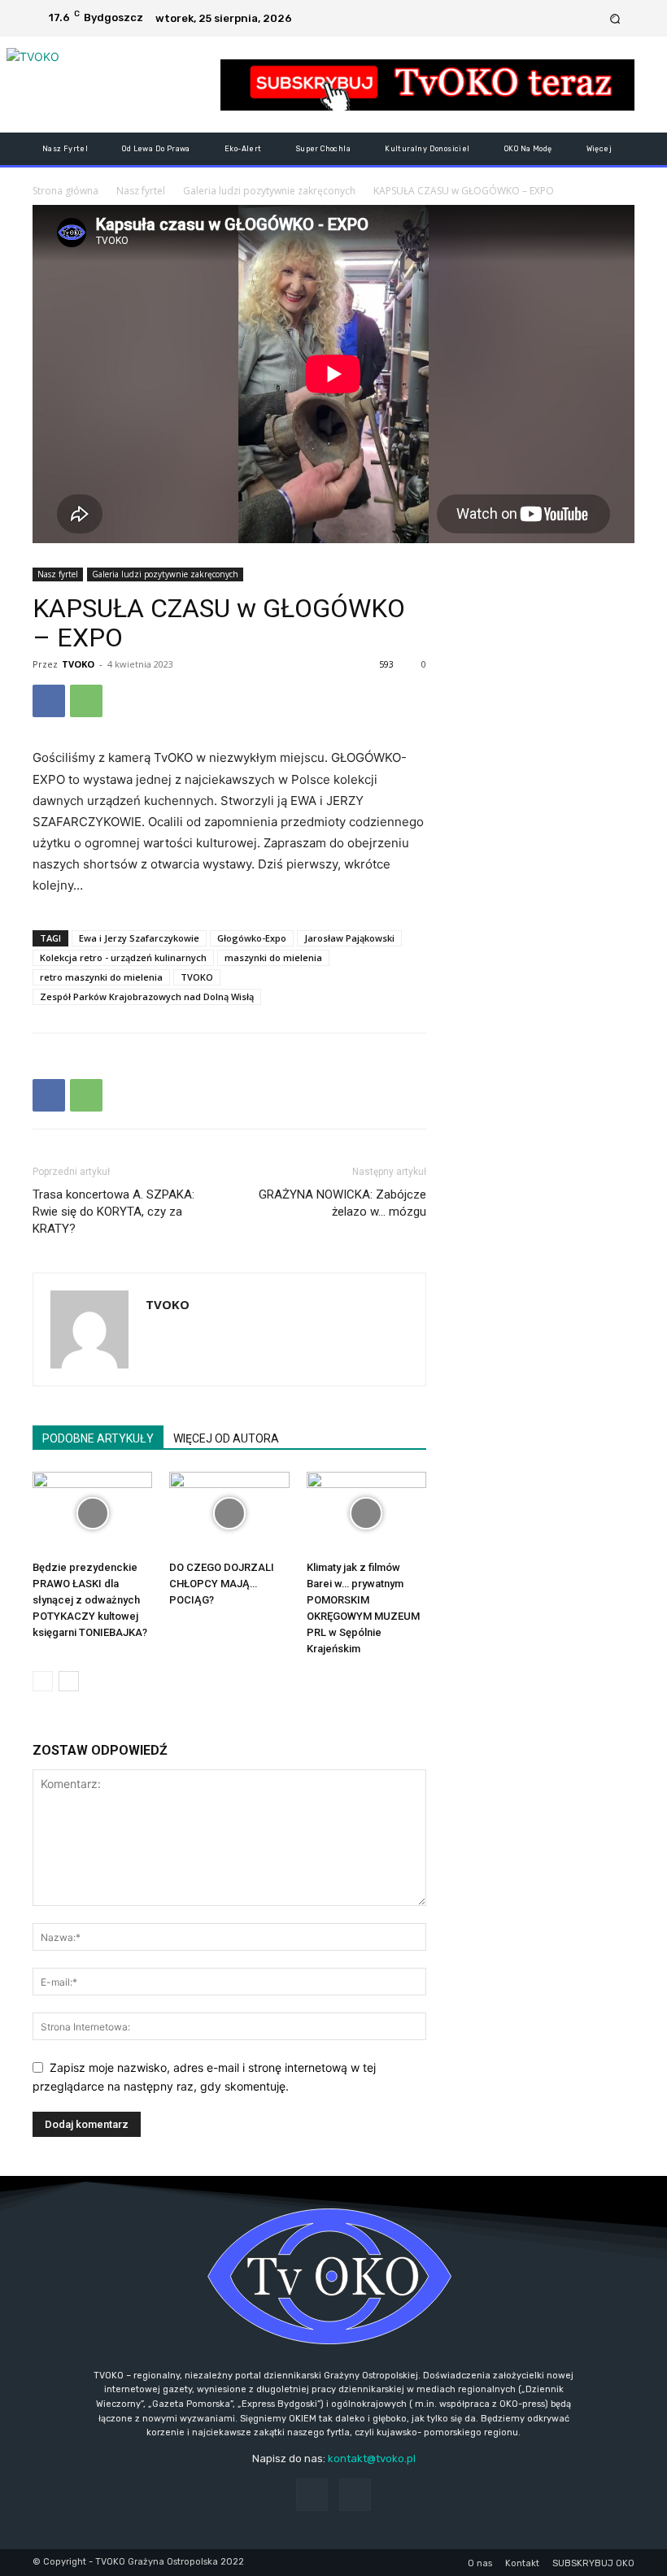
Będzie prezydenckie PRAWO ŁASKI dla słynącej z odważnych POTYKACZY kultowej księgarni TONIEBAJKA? (90, 1600)
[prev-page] (43, 1681)
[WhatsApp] (86, 701)
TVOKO (78, 664)
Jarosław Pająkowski (349, 938)
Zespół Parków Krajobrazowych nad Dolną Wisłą (147, 996)
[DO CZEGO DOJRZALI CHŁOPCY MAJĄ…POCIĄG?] (229, 1513)
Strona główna (65, 191)
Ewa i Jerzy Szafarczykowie (139, 938)
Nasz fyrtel (141, 191)
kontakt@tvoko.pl (372, 2459)
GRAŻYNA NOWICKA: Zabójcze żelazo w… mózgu (342, 1203)
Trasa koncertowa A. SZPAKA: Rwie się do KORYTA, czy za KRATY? (113, 1212)
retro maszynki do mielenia (101, 977)
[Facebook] (570, 19)
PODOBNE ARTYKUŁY (98, 1438)
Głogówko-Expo (252, 938)
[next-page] (69, 1681)
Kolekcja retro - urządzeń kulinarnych (123, 957)
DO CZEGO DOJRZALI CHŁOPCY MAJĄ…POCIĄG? (222, 1584)
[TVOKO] (117, 85)
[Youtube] (590, 19)
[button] (615, 18)
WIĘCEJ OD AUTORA (226, 1438)
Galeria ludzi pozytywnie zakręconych (269, 191)
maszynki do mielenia (273, 957)
